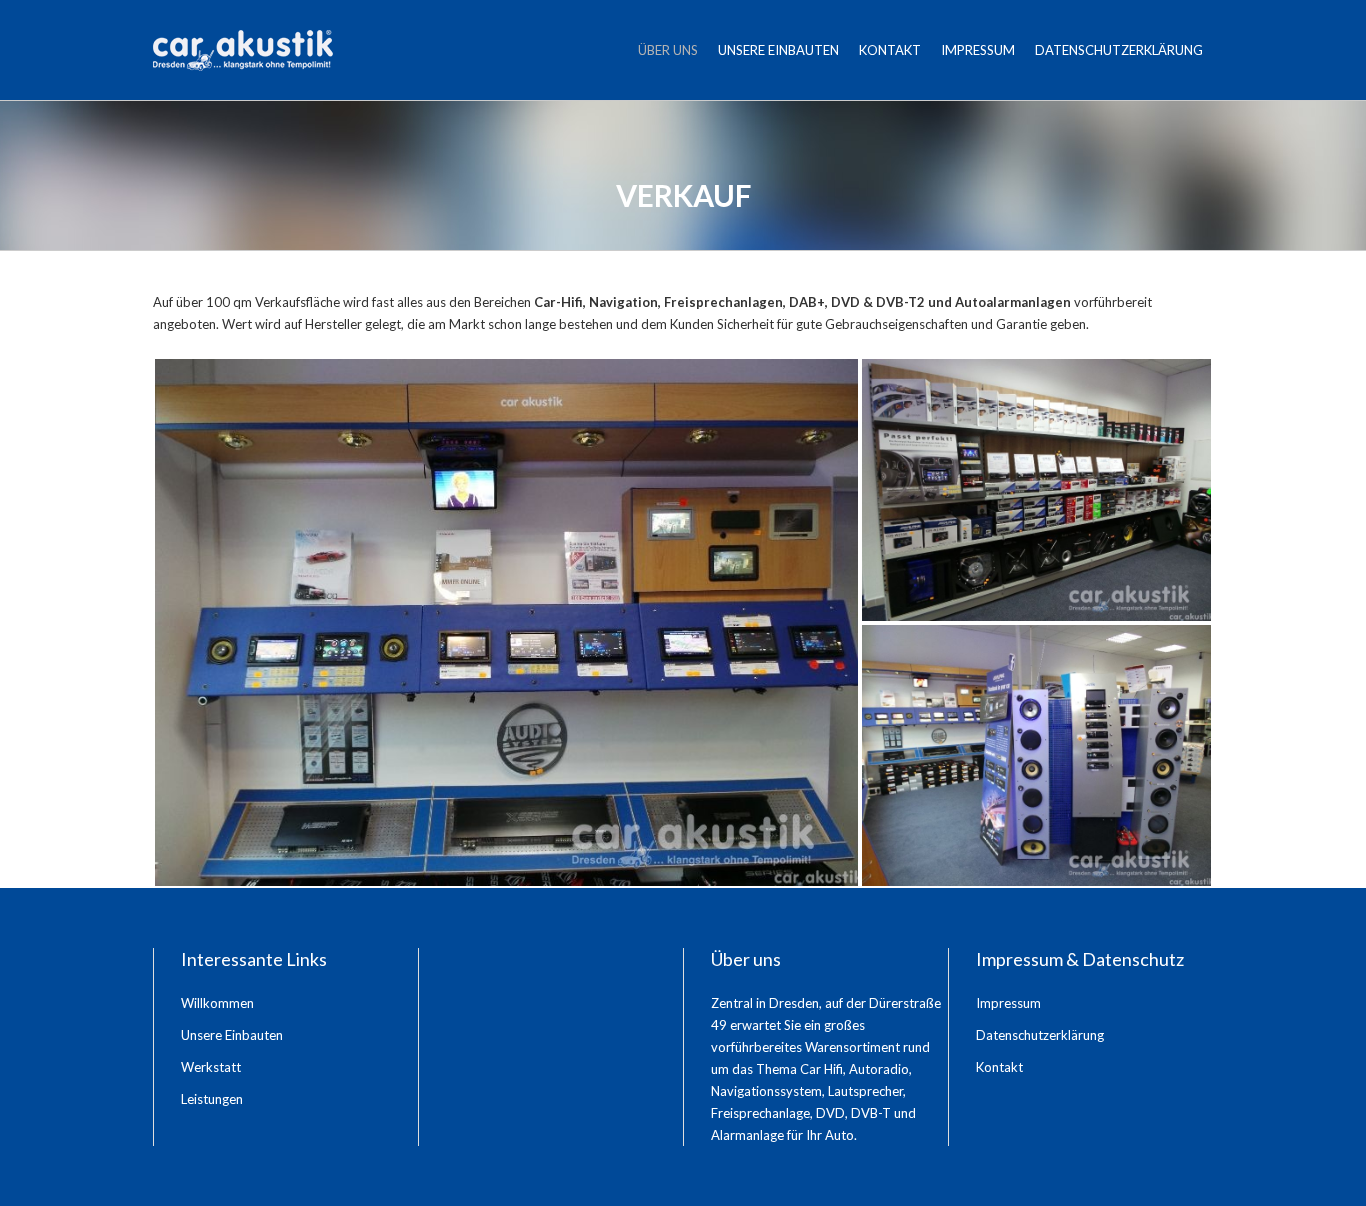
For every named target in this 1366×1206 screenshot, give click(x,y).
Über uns (668, 50)
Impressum (978, 50)
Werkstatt (211, 1067)
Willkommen (217, 1003)
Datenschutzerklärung (1119, 50)
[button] (506, 622)
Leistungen (212, 1099)
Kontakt (890, 50)
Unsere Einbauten (778, 50)
